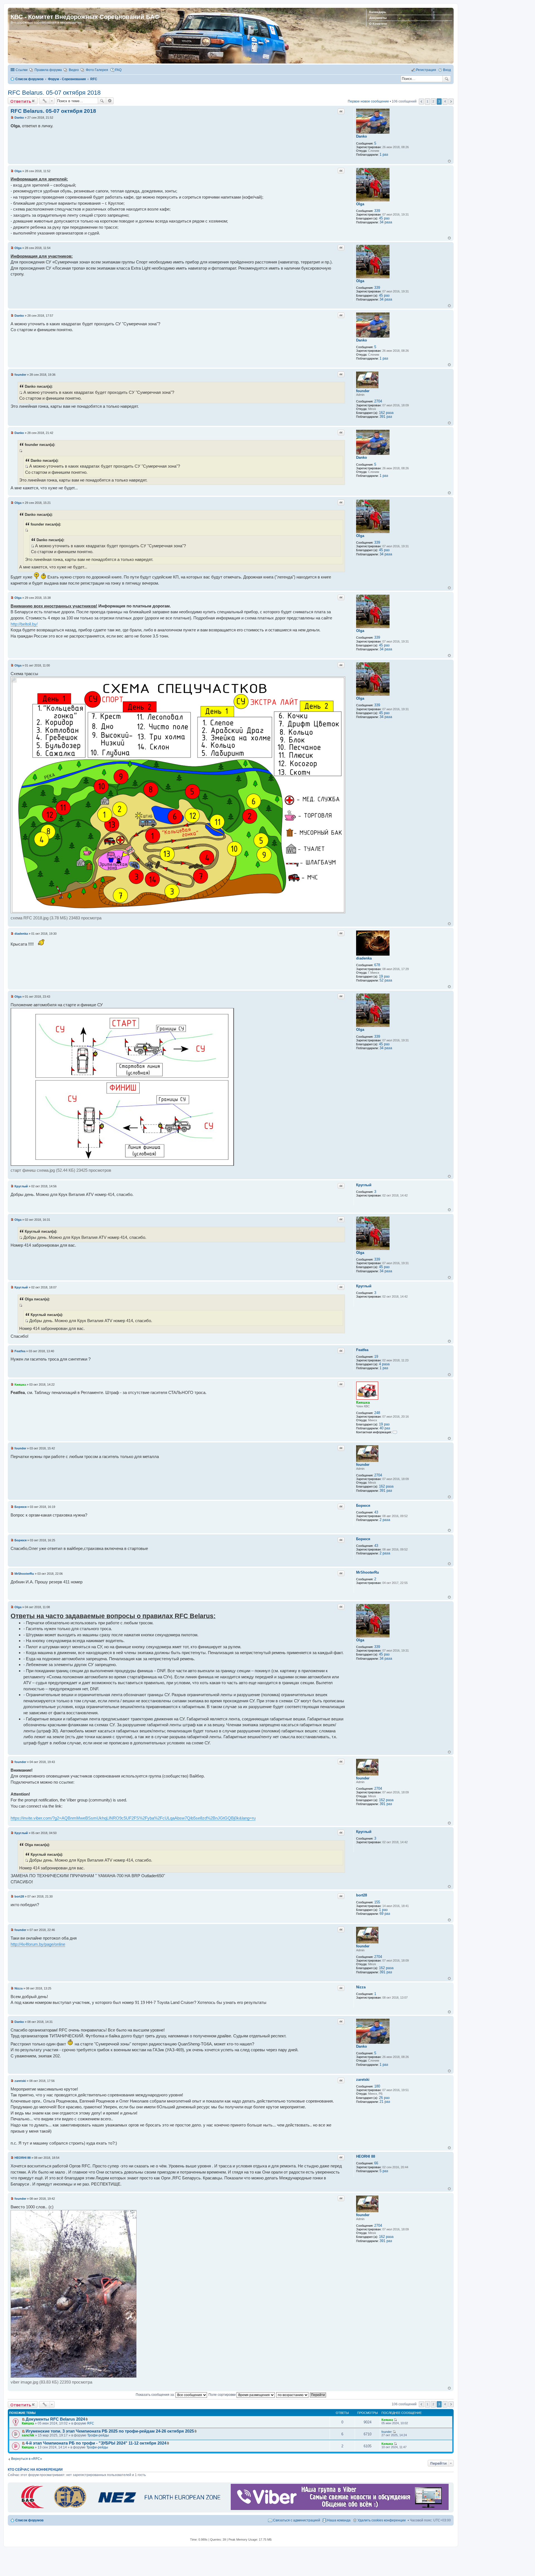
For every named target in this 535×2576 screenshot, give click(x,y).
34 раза (386, 222)
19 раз (384, 976)
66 (376, 2163)
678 (377, 965)
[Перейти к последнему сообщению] (395, 2420)
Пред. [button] (421, 102)
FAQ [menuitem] (118, 70)
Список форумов (29, 2520)
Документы (378, 18)
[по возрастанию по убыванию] (293, 2395)
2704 (378, 401)
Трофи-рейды (98, 2435)
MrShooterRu (368, 1572)
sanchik (28, 2435)
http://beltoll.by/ (24, 624)
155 (377, 1902)
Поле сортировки (222, 2395)
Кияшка (363, 1402)
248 (377, 1413)
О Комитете (378, 24)
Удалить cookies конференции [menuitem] (382, 2520)
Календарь (378, 12)
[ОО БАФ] (120, 2509)
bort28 (362, 1895)
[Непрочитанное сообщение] (12, 118)
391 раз (386, 417)
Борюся (363, 1506)
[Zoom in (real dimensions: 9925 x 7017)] (178, 912)
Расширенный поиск (110, 101)
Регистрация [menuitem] (426, 70)
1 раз (384, 154)
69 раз (385, 1914)
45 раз (384, 218)
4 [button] (445, 101)
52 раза (386, 980)
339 (377, 211)
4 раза (384, 1364)
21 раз (385, 2102)
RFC (91, 2423)
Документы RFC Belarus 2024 (55, 2419)
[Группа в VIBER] (340, 2509)
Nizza (361, 1987)
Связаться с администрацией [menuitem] (297, 2520)
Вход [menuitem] (447, 70)
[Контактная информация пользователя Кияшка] (395, 1432)
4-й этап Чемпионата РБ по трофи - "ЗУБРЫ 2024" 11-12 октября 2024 (96, 2443)
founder (363, 391)
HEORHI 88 (366, 2156)
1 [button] (427, 101)
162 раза (386, 413)
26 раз (384, 2098)
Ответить (21, 101)
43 (376, 1512)
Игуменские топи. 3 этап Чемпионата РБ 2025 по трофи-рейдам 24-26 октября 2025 (110, 2431)
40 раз (385, 1428)
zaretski (363, 2080)
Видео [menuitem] (74, 70)
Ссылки (22, 70)
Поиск (447, 79)
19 (376, 1357)
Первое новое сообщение (368, 101)
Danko (362, 136)
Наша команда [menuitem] (339, 2520)
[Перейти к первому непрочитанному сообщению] (23, 2419)
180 (377, 2086)
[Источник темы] (21, 392)
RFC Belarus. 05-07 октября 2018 (54, 93)
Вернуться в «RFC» (27, 2459)
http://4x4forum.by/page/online (38, 1944)
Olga (360, 204)
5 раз (384, 2171)
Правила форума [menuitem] (48, 70)
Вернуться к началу (449, 161)
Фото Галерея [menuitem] (97, 70)
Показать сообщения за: (156, 2395)
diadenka (364, 958)
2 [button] (433, 101)
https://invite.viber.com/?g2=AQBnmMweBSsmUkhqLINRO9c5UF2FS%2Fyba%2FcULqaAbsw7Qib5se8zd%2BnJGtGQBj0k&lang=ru (133, 1818)
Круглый (364, 1185)
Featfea (362, 1350)
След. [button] (451, 102)
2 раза (385, 1520)
